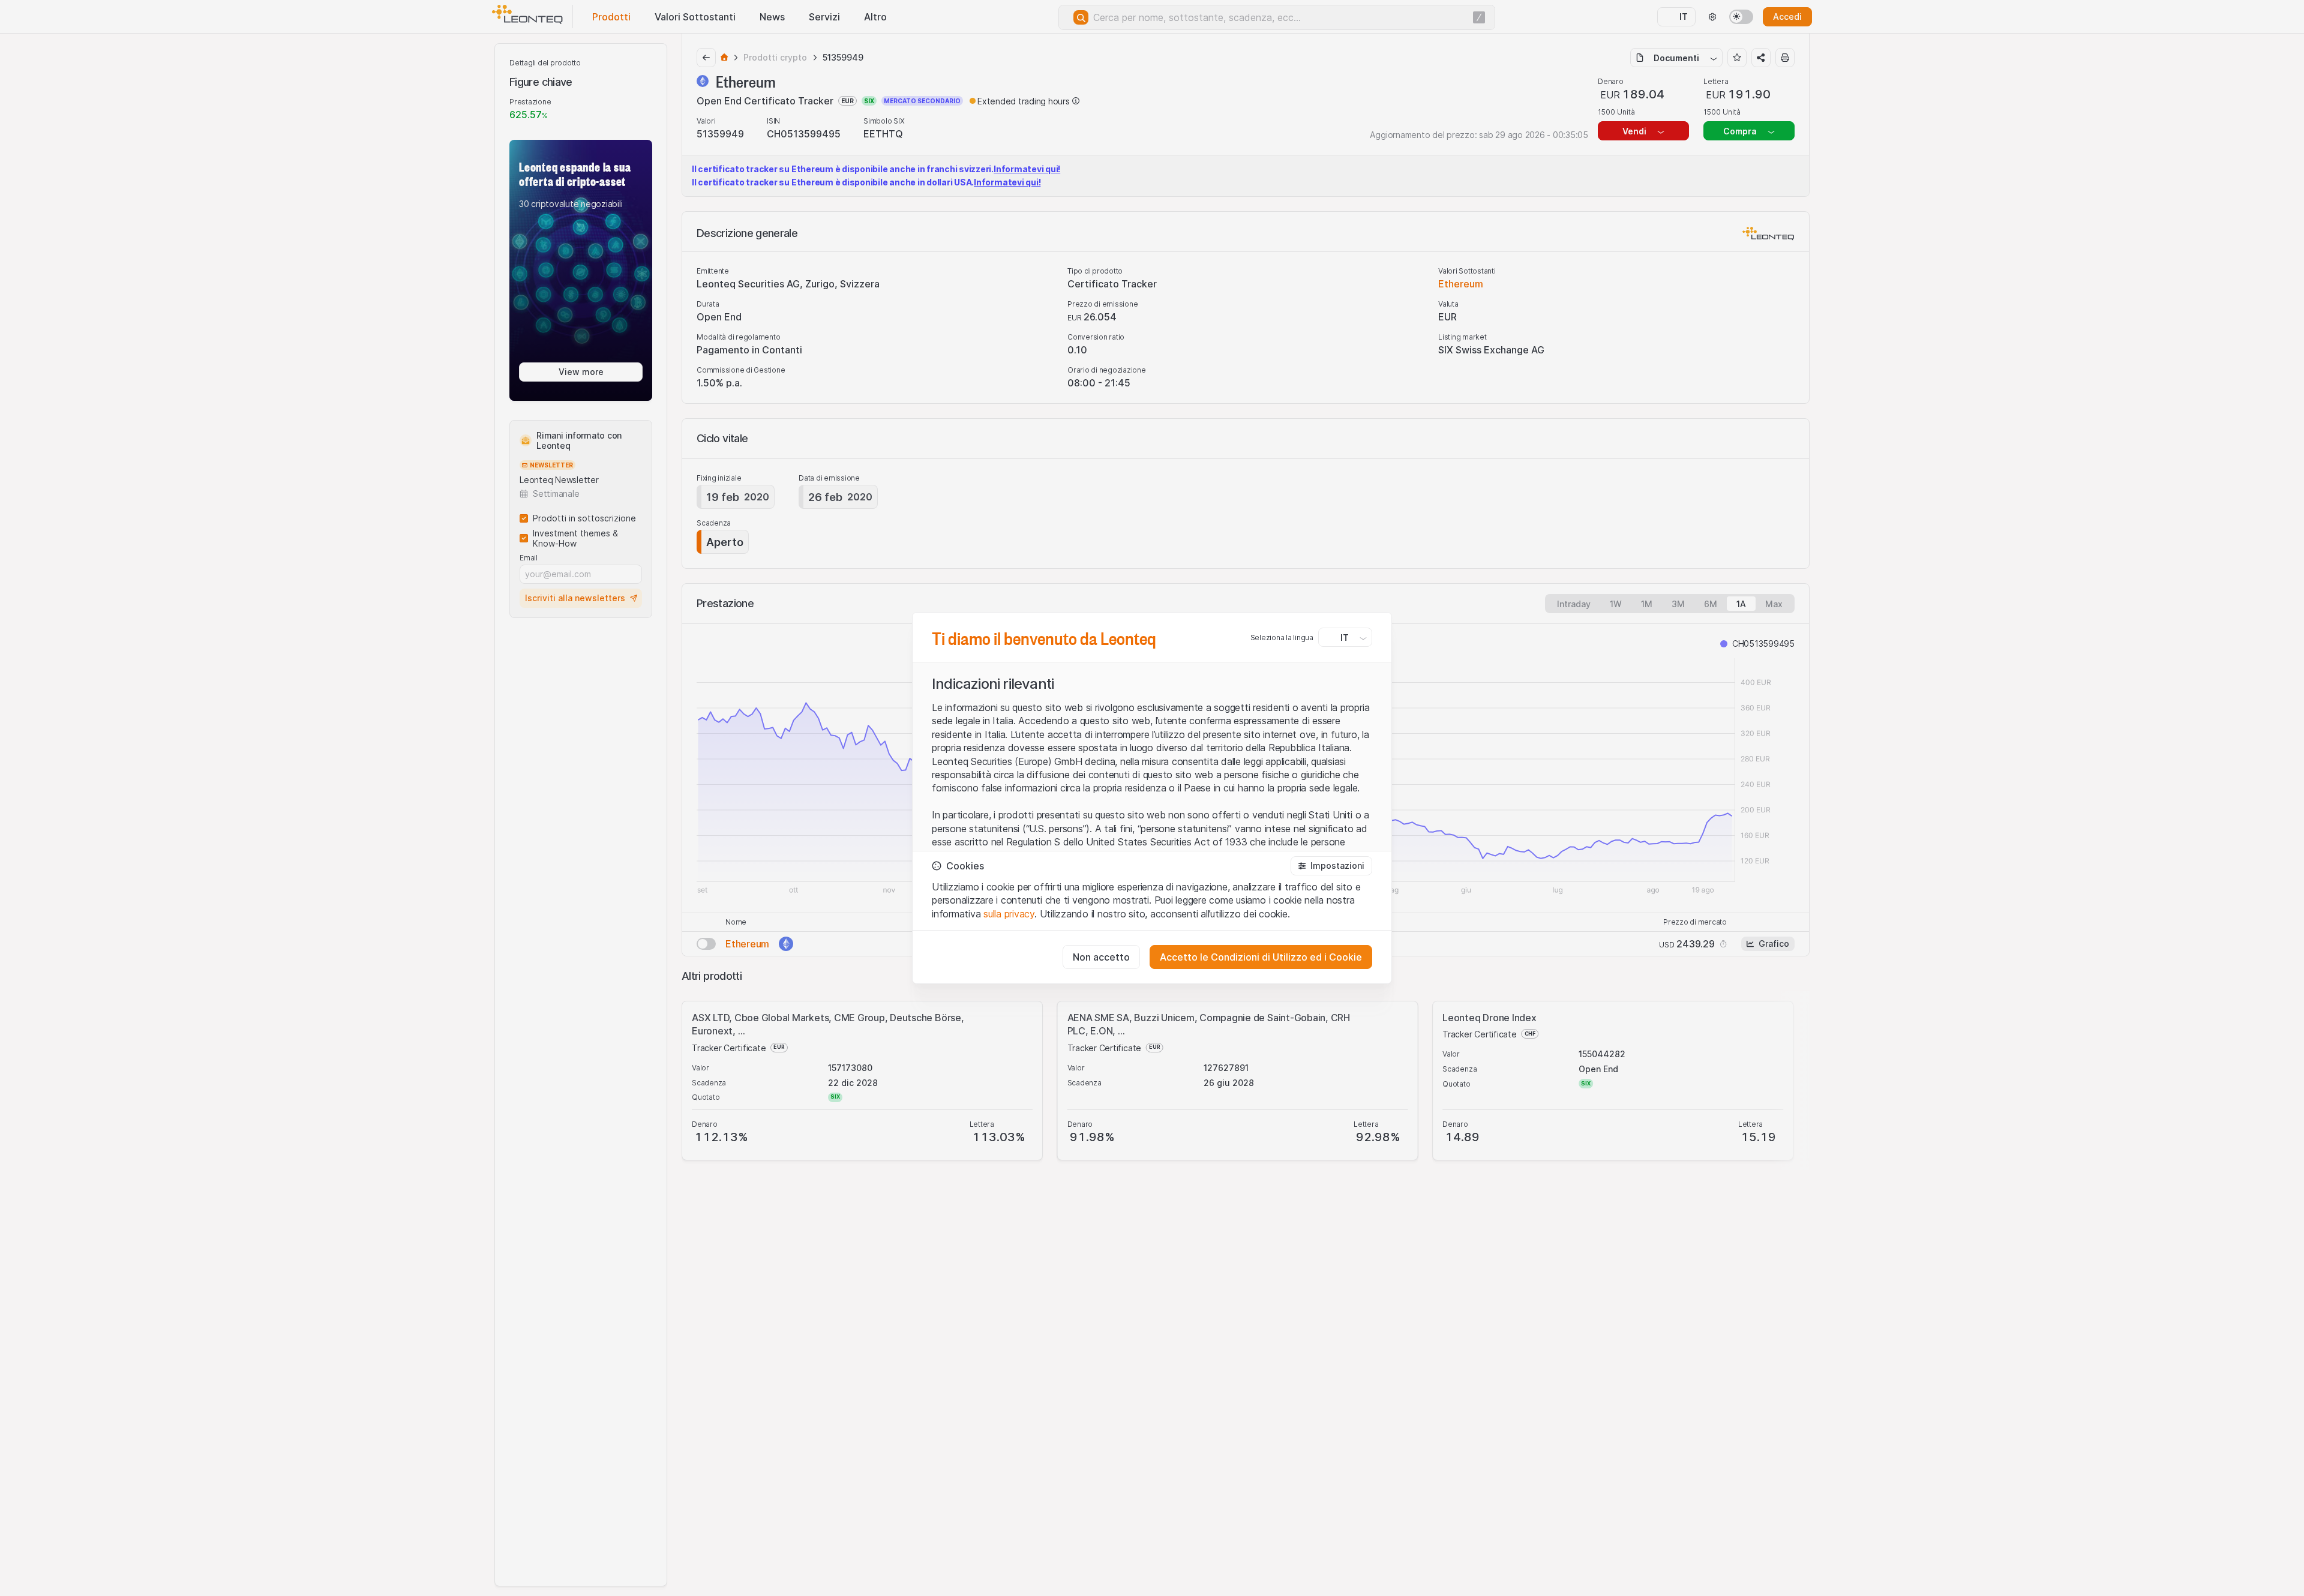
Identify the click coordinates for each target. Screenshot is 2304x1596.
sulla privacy (1009, 914)
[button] (1331, 866)
